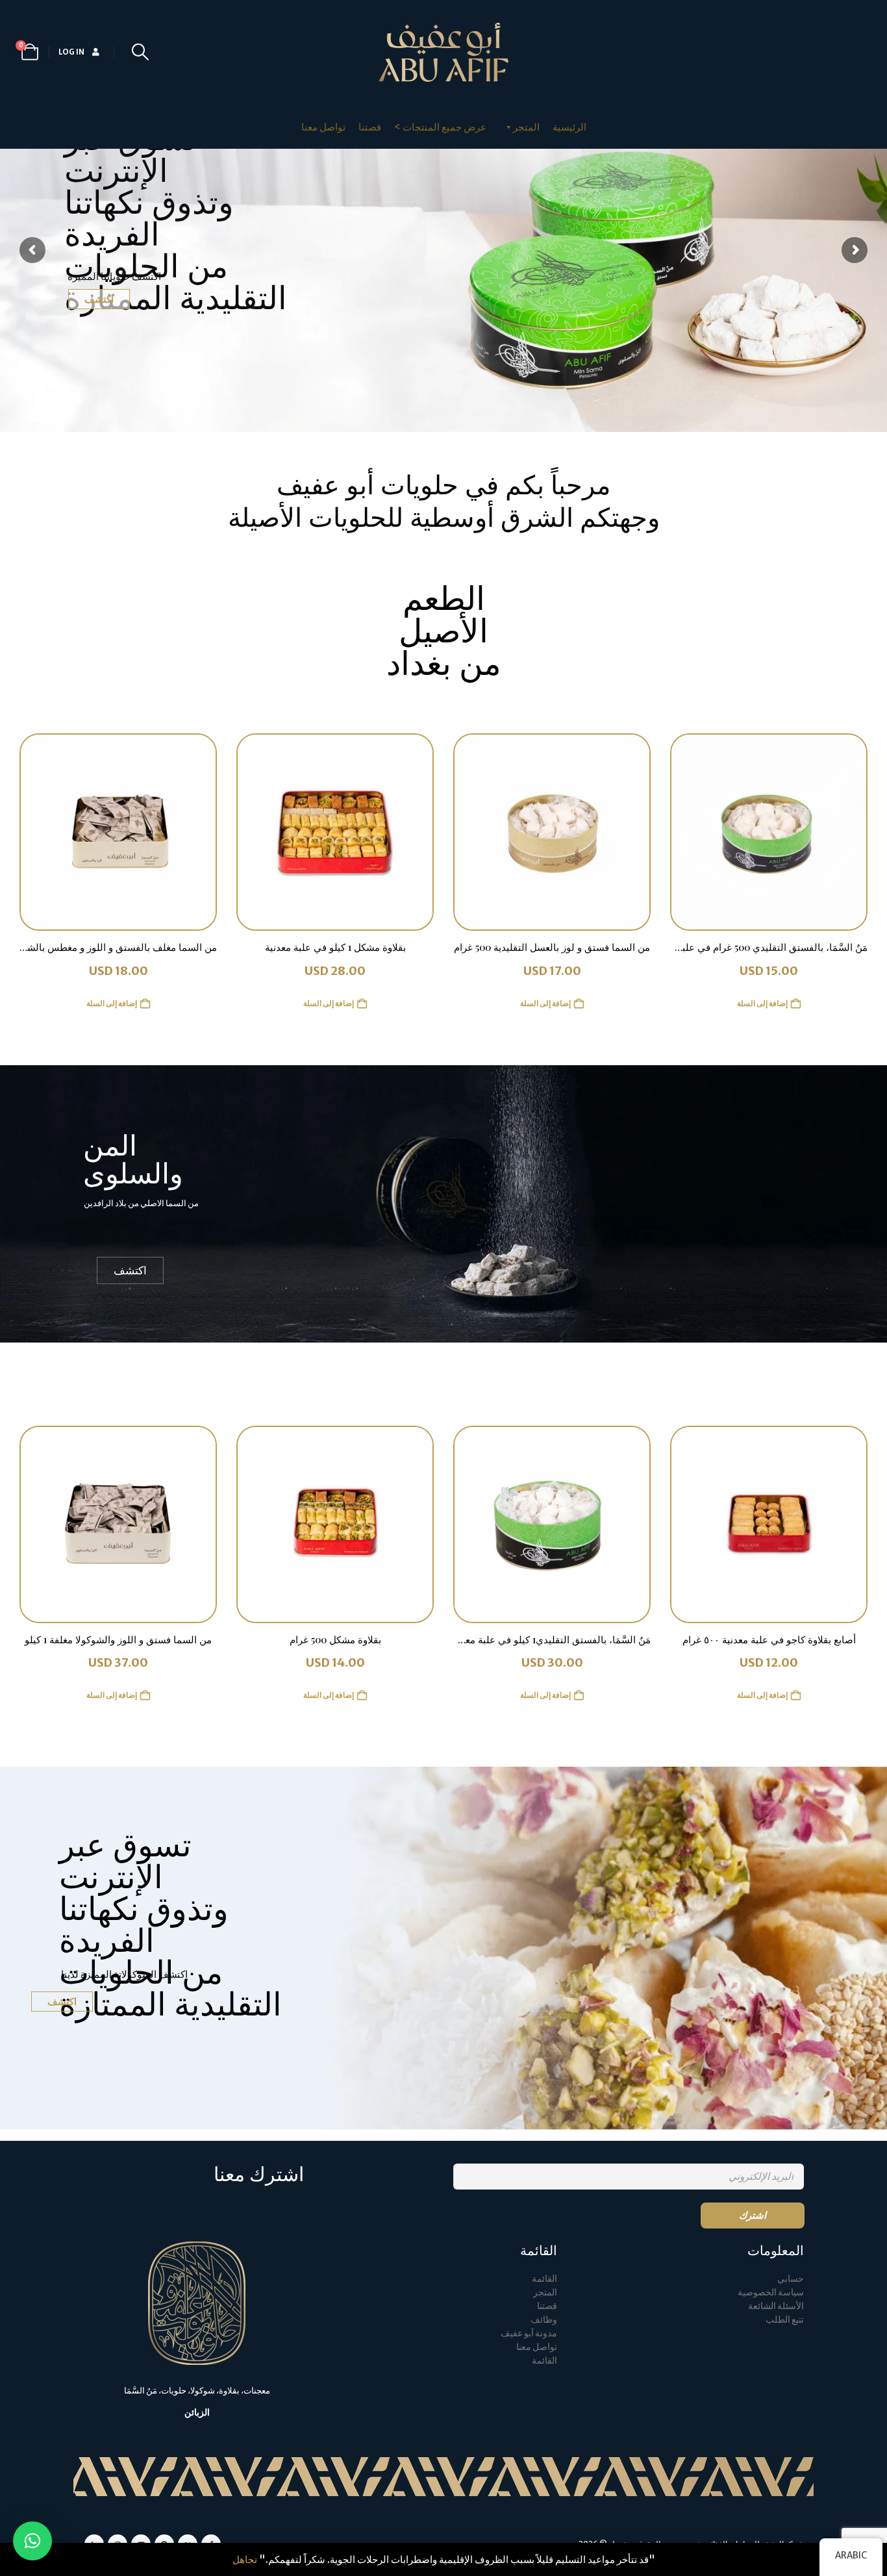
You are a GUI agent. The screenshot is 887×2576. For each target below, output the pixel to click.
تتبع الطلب (785, 2320)
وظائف (544, 2320)
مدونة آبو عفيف (529, 2333)
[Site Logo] (443, 52)
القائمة (544, 2279)
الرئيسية (569, 127)
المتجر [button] (526, 127)
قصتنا (370, 127)
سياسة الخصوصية (771, 2292)
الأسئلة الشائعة (776, 2306)
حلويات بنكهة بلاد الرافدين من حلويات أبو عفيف (444, 561)
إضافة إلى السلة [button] (762, 1003)
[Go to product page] (769, 832)
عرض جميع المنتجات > (440, 127)
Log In (71, 52)
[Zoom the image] (197, 2248)
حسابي (791, 2279)
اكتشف (99, 299)
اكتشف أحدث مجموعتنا (444, 704)
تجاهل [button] (245, 2559)
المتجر (545, 2292)
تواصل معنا (323, 127)
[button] (140, 52)
